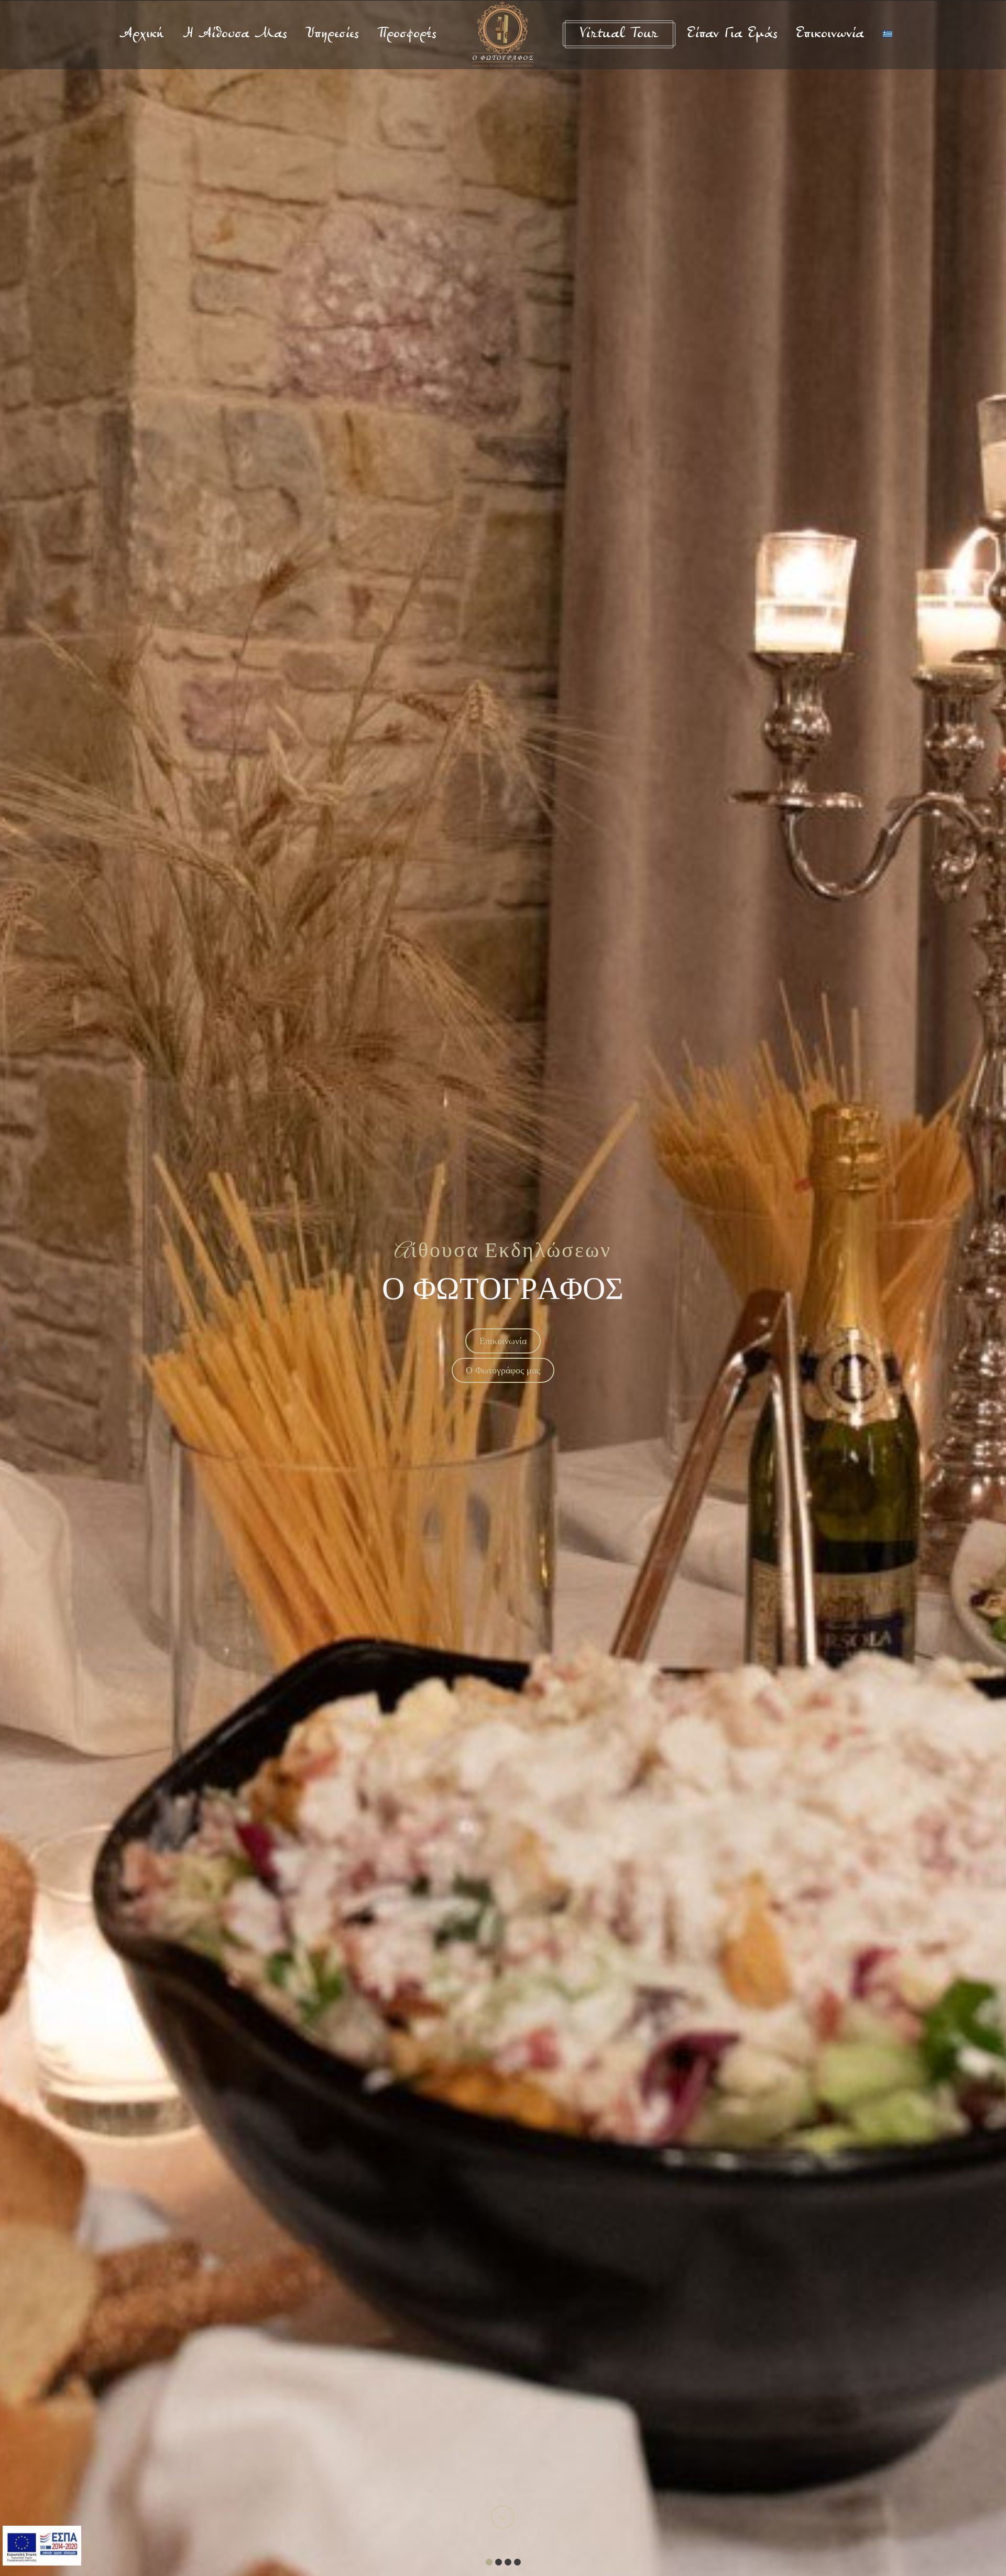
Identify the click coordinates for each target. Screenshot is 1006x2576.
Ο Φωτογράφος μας (503, 1370)
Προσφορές (407, 35)
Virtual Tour (619, 35)
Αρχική (142, 35)
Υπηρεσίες (332, 35)
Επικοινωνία (830, 35)
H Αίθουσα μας (235, 35)
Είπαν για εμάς (732, 35)
